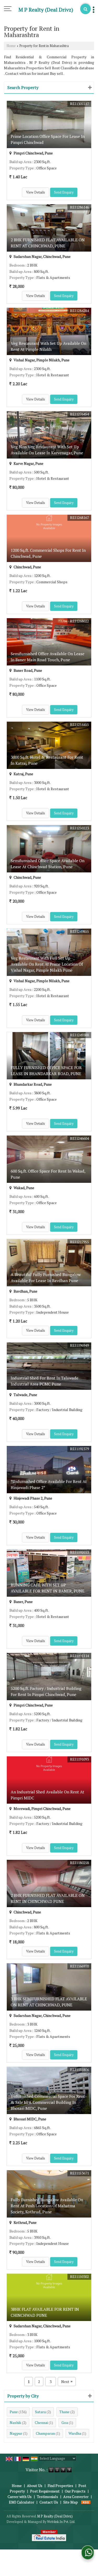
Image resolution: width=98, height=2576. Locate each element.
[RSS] (86, 2502)
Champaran (45, 2433)
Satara (40, 2412)
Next (67, 2382)
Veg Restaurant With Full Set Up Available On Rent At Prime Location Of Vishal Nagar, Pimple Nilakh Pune (47, 964)
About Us (35, 2486)
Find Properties (60, 2486)
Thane (64, 2412)
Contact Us (49, 2502)
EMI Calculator (22, 2502)
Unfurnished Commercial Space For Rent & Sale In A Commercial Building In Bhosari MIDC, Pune (48, 2102)
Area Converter (76, 2497)
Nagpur (16, 2433)
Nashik (15, 2423)
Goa (65, 2423)
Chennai (41, 2423)
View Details (36, 192)
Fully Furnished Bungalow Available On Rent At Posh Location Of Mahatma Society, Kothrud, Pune (47, 2206)
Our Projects (75, 2491)
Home (11, 46)
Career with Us (20, 2497)
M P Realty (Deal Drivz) (46, 10)
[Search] (85, 9)
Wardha (75, 2433)
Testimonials (47, 2497)
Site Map (71, 2502)
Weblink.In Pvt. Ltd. (61, 2522)
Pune (14, 2412)
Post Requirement (45, 2491)
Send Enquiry (64, 192)
